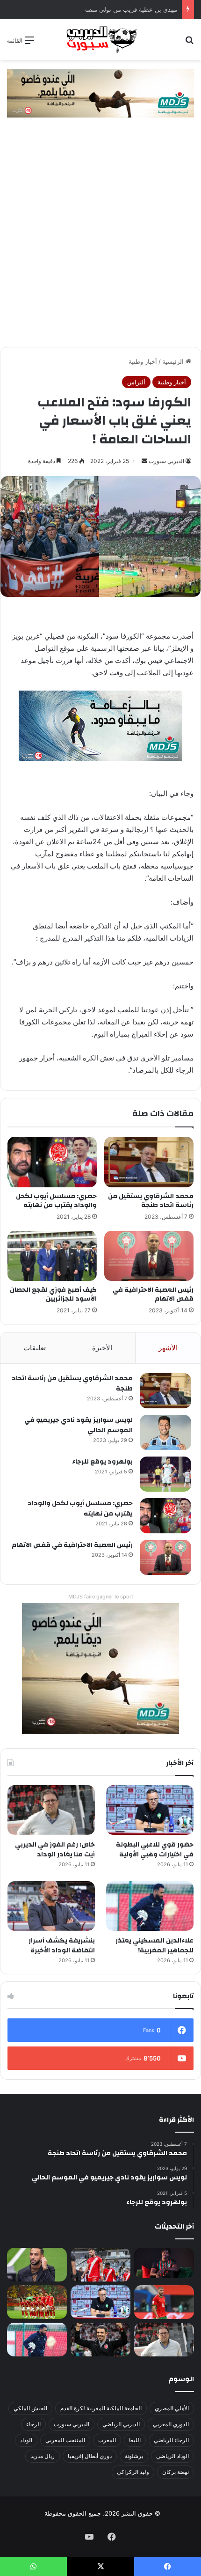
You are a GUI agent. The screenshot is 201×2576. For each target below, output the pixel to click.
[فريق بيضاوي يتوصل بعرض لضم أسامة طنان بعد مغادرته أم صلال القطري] (164, 2302)
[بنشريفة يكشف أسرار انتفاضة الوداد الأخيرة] (51, 1906)
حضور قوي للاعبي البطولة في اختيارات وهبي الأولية (155, 1850)
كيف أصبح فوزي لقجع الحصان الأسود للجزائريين (53, 1294)
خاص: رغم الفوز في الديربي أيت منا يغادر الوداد (55, 1850)
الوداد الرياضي (172, 2456)
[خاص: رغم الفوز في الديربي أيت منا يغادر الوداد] (51, 1810)
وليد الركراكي (133, 2472)
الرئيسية (174, 361)
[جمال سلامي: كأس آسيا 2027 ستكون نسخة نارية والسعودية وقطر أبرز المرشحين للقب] (100, 2340)
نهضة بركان (176, 2472)
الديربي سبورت (166, 461)
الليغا (135, 2440)
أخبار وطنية (143, 361)
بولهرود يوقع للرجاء (102, 1462)
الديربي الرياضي (121, 2424)
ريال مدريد (43, 2456)
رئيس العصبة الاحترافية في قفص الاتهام (153, 1294)
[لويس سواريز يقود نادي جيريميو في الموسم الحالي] (165, 1432)
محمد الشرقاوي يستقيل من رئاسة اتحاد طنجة (151, 1201)
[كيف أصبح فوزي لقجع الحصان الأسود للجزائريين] (52, 1256)
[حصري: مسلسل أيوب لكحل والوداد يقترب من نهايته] (52, 1162)
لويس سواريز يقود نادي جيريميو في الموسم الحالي (79, 1425)
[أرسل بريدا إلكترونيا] (144, 461)
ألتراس (136, 382)
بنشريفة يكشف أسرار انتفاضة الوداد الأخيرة (62, 1946)
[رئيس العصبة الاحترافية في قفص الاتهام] (149, 1256)
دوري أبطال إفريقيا (90, 2456)
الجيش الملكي (30, 2408)
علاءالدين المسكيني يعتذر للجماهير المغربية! (154, 1946)
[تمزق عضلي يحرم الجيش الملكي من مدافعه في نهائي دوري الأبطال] (164, 2263)
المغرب (107, 2440)
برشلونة (134, 2456)
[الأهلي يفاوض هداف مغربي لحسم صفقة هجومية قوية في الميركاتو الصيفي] (37, 2302)
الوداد (26, 2440)
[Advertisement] (100, 242)
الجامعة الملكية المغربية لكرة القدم (101, 2408)
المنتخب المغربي (65, 2440)
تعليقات (35, 1348)
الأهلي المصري (172, 2408)
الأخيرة (102, 1348)
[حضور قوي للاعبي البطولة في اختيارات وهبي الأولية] (150, 1810)
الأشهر (168, 1348)
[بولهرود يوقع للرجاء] (165, 1474)
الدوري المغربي (171, 2424)
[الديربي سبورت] (100, 40)
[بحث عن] (189, 43)
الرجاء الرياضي (171, 2440)
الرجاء (33, 2424)
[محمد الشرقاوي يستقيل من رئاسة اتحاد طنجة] (149, 1162)
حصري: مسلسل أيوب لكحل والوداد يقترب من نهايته (56, 1201)
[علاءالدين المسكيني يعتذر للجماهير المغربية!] (150, 1906)
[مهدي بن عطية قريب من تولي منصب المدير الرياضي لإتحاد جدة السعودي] (37, 2265)
